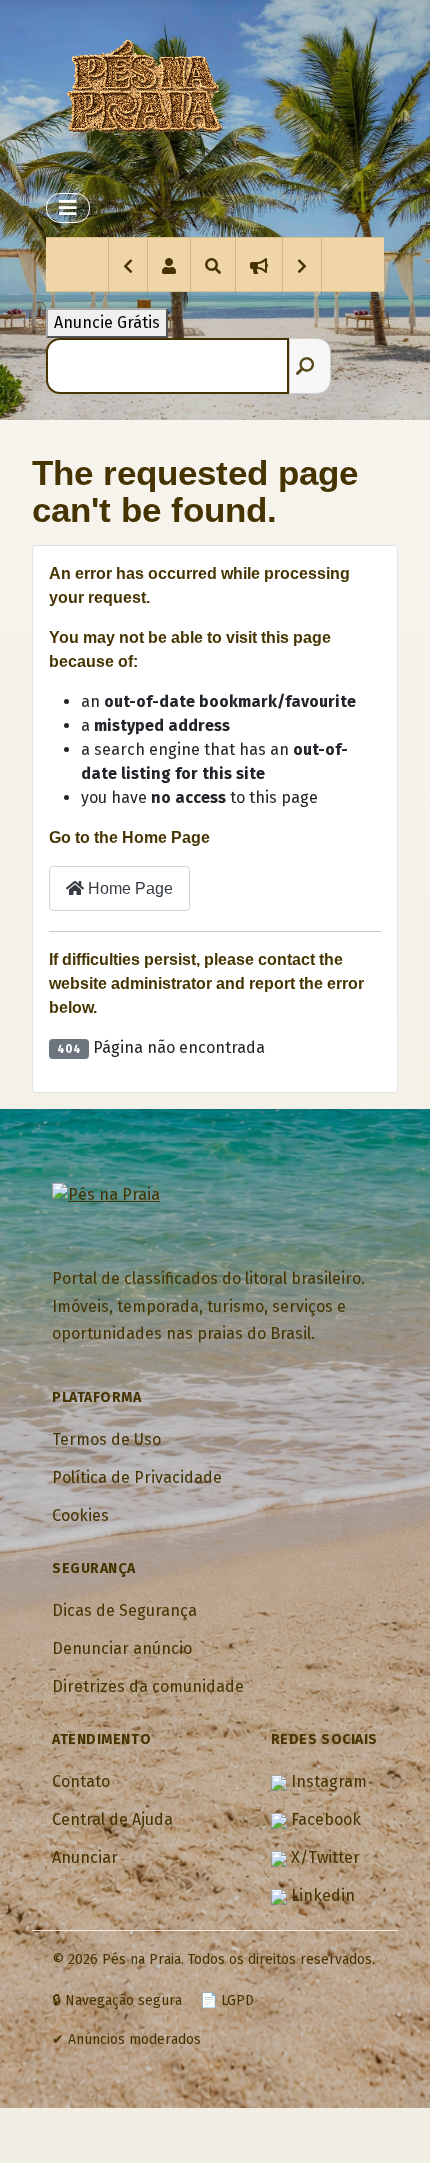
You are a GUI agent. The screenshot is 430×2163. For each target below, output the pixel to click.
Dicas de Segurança (124, 1610)
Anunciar (85, 1857)
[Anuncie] (258, 265)
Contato (81, 1781)
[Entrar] (168, 265)
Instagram (327, 1781)
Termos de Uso (106, 1439)
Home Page (128, 888)
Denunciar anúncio (122, 1648)
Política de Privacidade (137, 1477)
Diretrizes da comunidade (148, 1686)
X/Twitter (323, 1857)
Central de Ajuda (112, 1819)
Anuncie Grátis (107, 322)
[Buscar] (212, 265)
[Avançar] (302, 265)
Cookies (80, 1515)
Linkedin (321, 1895)
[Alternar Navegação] (68, 208)
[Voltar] (127, 265)
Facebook (324, 1819)
